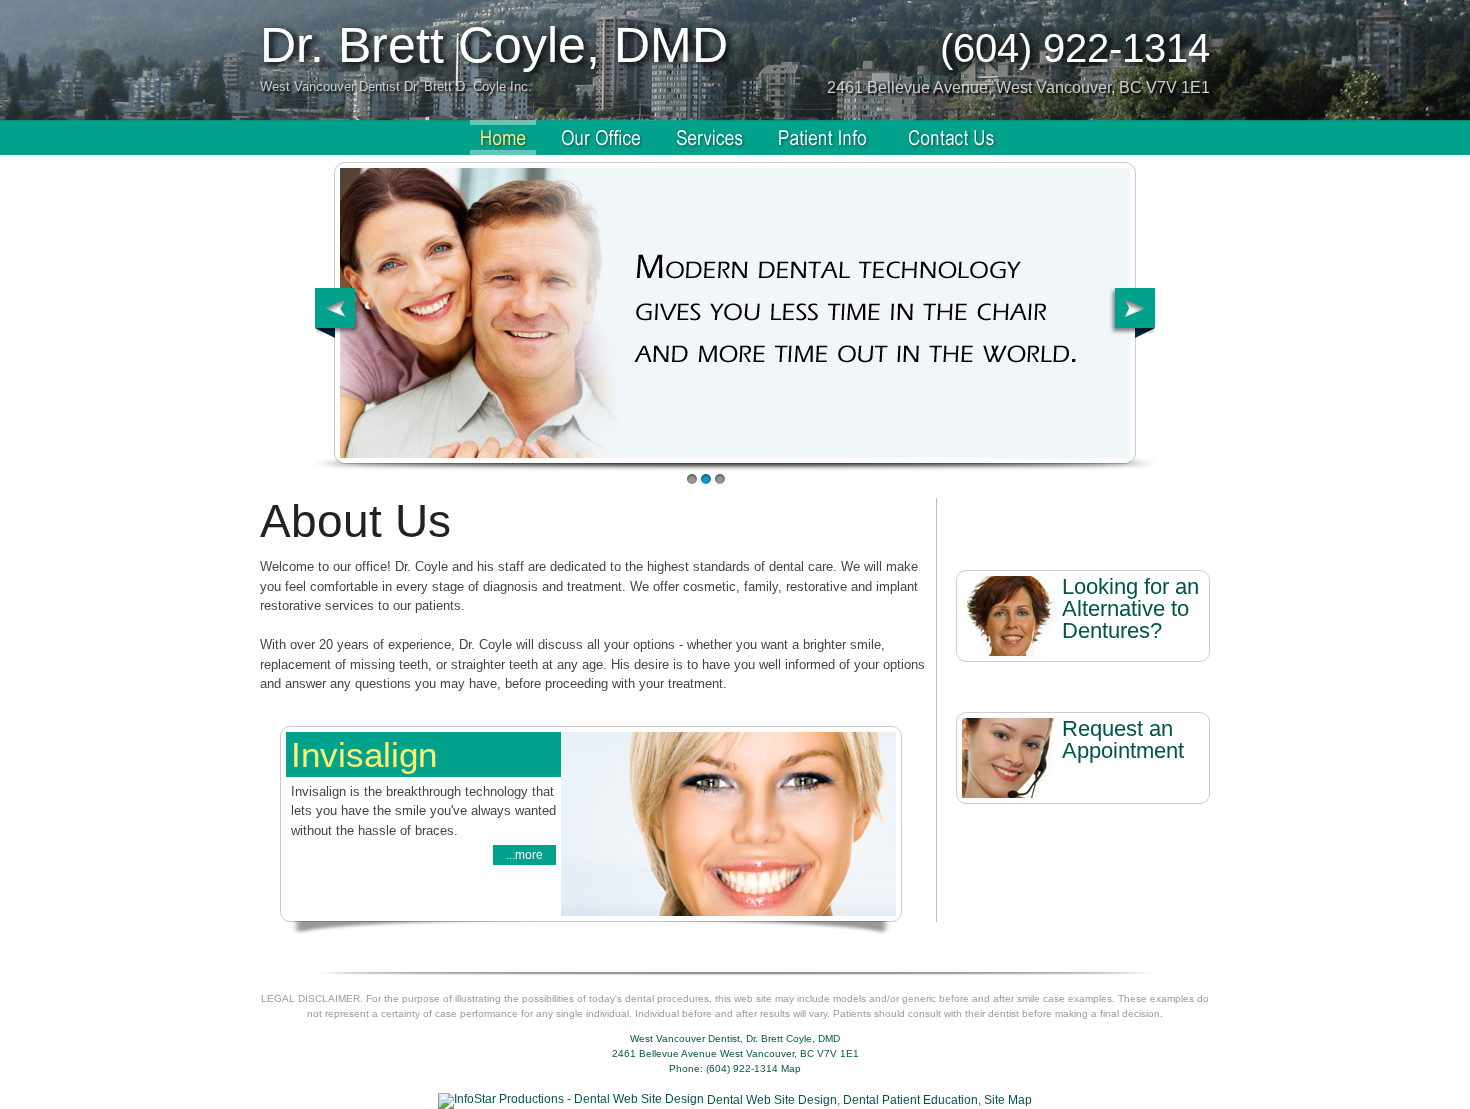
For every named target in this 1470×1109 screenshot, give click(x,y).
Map (791, 1068)
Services (709, 137)
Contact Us (951, 137)
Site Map (1008, 1100)
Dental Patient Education (910, 1100)
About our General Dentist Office (601, 137)
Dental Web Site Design (772, 1100)
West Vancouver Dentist (503, 137)
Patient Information (825, 137)
